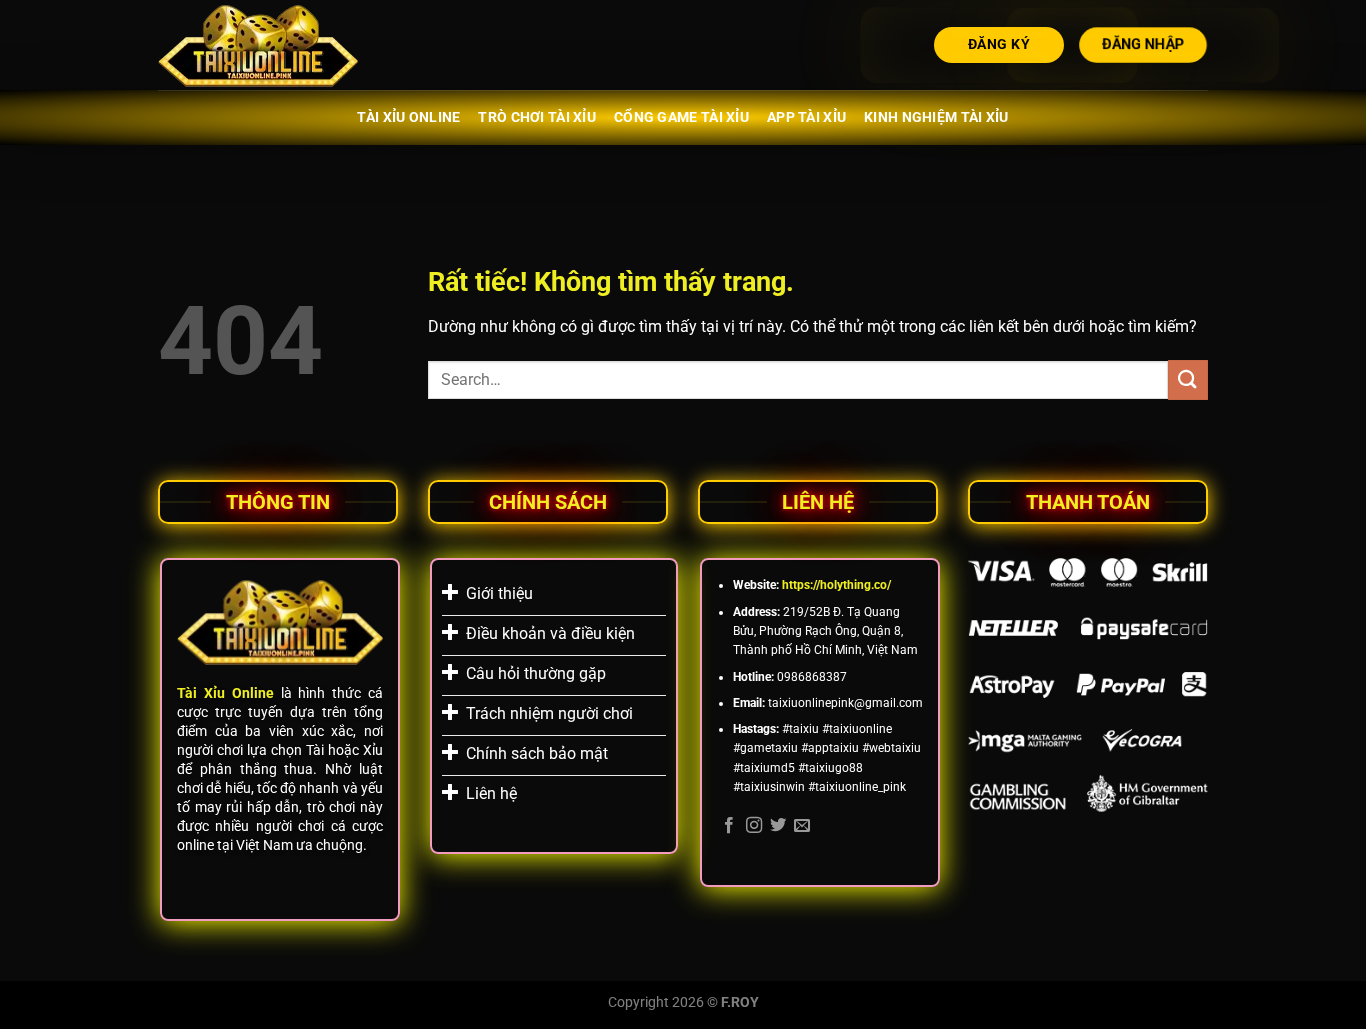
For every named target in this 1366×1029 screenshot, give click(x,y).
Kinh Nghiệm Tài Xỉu (936, 117)
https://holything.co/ (836, 585)
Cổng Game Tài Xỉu (681, 117)
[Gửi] (1188, 379)
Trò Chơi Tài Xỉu (537, 117)
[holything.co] (258, 45)
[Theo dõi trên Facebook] (729, 826)
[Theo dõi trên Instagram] (754, 826)
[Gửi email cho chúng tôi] (802, 826)
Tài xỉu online (408, 117)
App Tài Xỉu (806, 117)
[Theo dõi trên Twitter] (778, 826)
